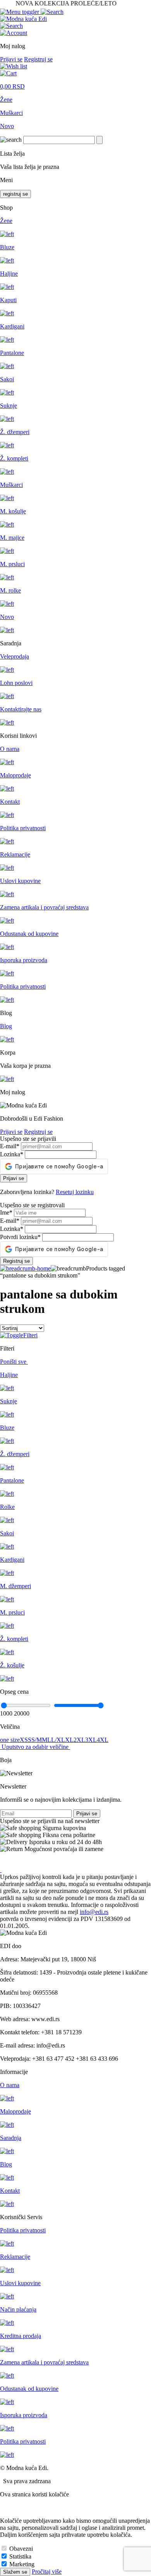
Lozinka (12, 1154)
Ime (6, 1212)
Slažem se (15, 2572)
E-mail (10, 1146)
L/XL (58, 1740)
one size (10, 1740)
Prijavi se (11, 59)
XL (69, 1740)
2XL (79, 1740)
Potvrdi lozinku (20, 1237)
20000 (22, 1713)
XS (24, 1740)
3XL (91, 1740)
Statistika (20, 2556)
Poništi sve (14, 1362)
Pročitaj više (47, 2572)
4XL (103, 1740)
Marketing (22, 2564)
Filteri (30, 1335)
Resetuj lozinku (75, 1192)
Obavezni (21, 2549)
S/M (37, 1740)
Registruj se (38, 59)
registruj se (15, 194)
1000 (6, 1713)
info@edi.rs (94, 1912)
